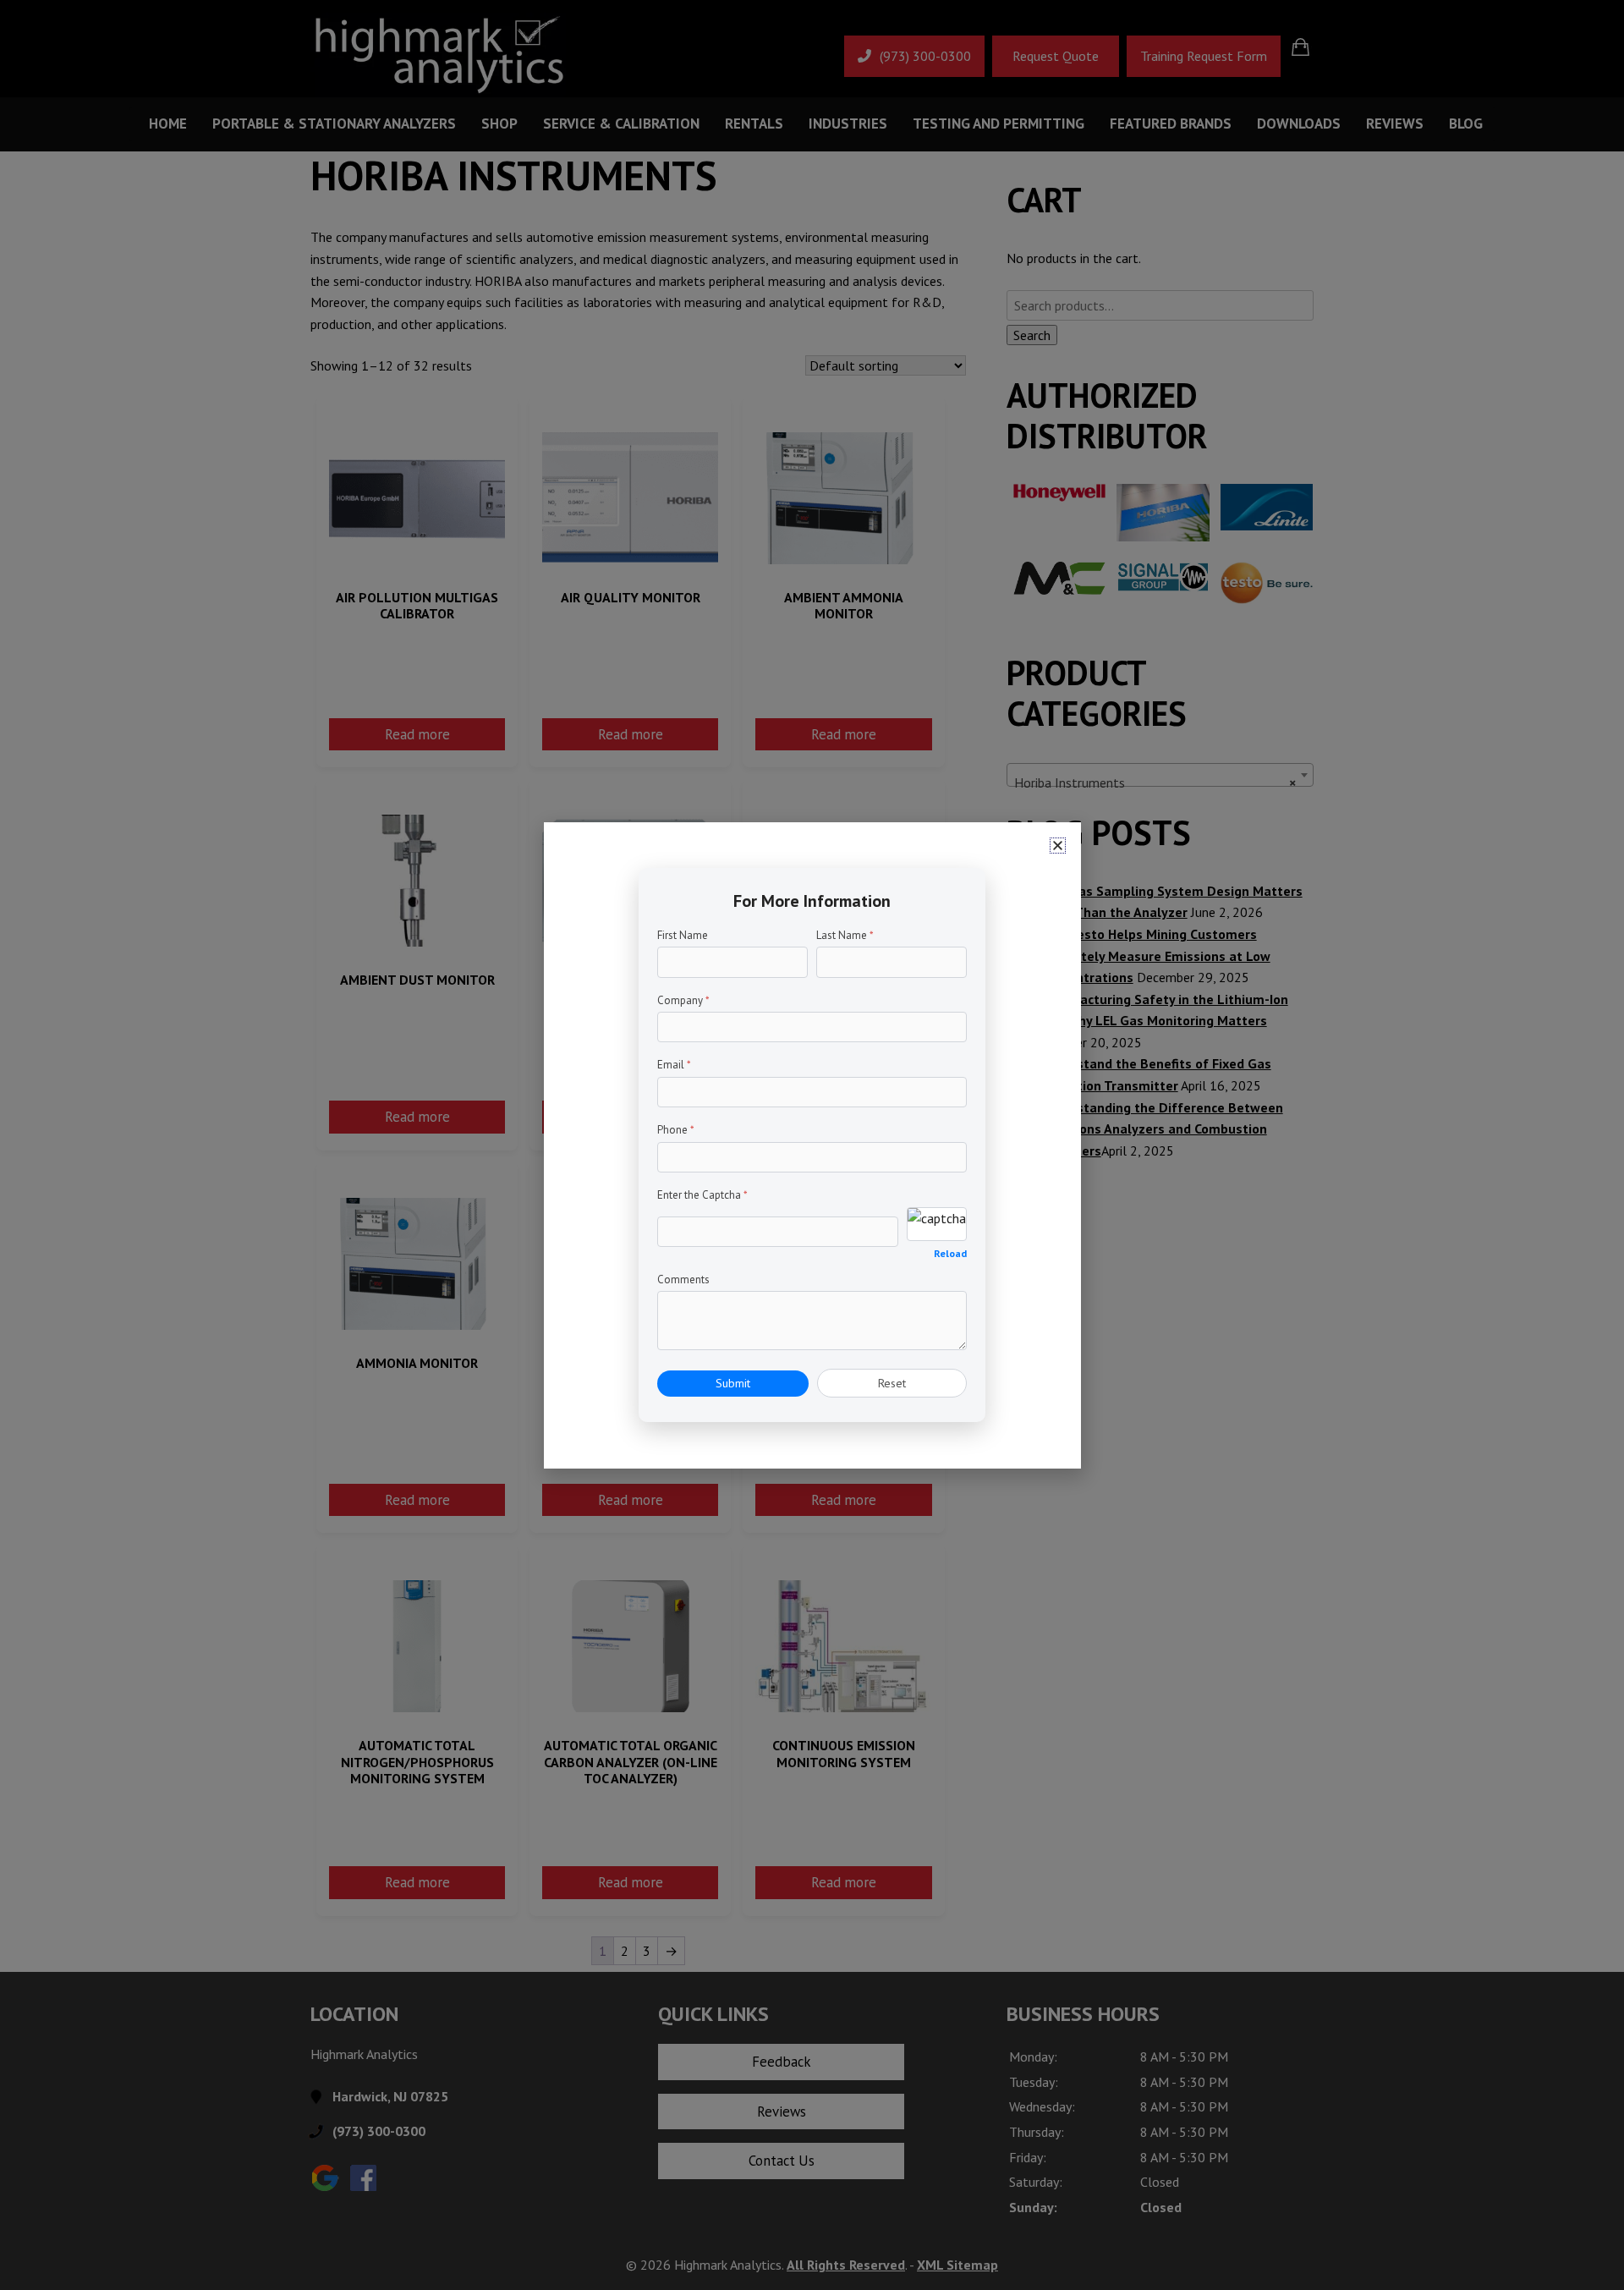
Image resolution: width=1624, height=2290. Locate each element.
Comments (683, 1280)
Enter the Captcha (702, 1195)
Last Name (845, 935)
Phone (676, 1130)
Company (683, 1000)
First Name (683, 935)
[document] (812, 1145)
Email (674, 1065)
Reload (950, 1253)
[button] (1058, 846)
